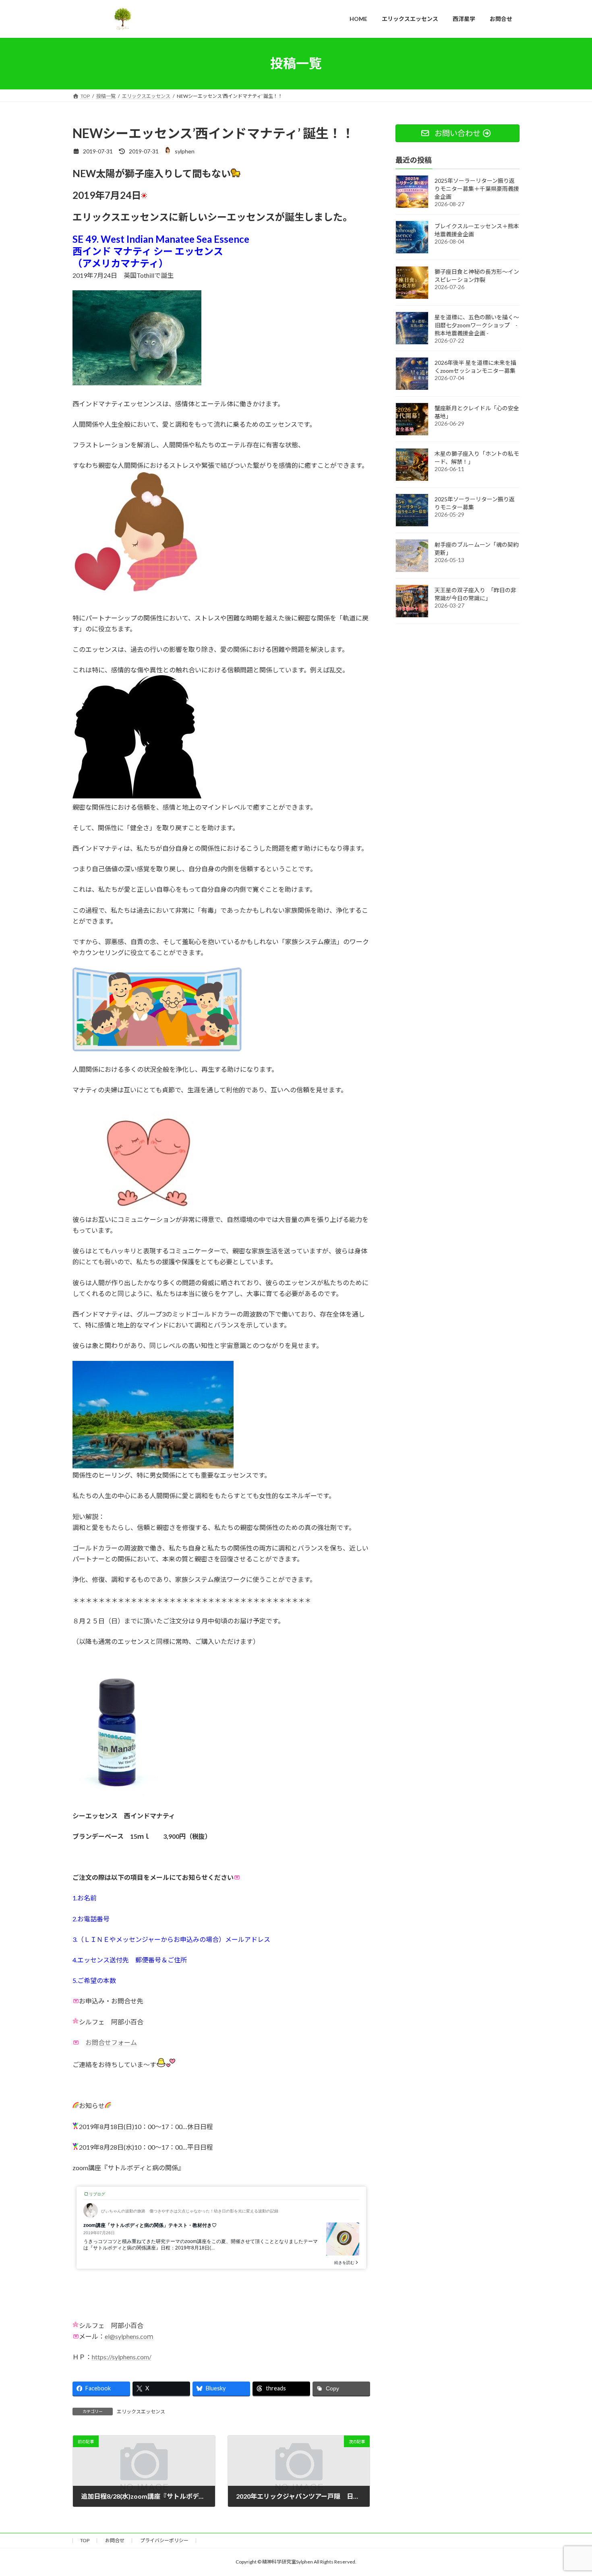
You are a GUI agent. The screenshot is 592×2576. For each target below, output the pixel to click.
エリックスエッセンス (141, 2412)
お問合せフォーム (111, 2042)
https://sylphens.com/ (122, 2357)
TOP (85, 2540)
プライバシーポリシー (164, 2540)
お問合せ (115, 2540)
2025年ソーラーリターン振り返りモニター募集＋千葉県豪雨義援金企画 (477, 188)
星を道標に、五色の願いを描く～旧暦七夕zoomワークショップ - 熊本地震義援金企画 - (477, 325)
